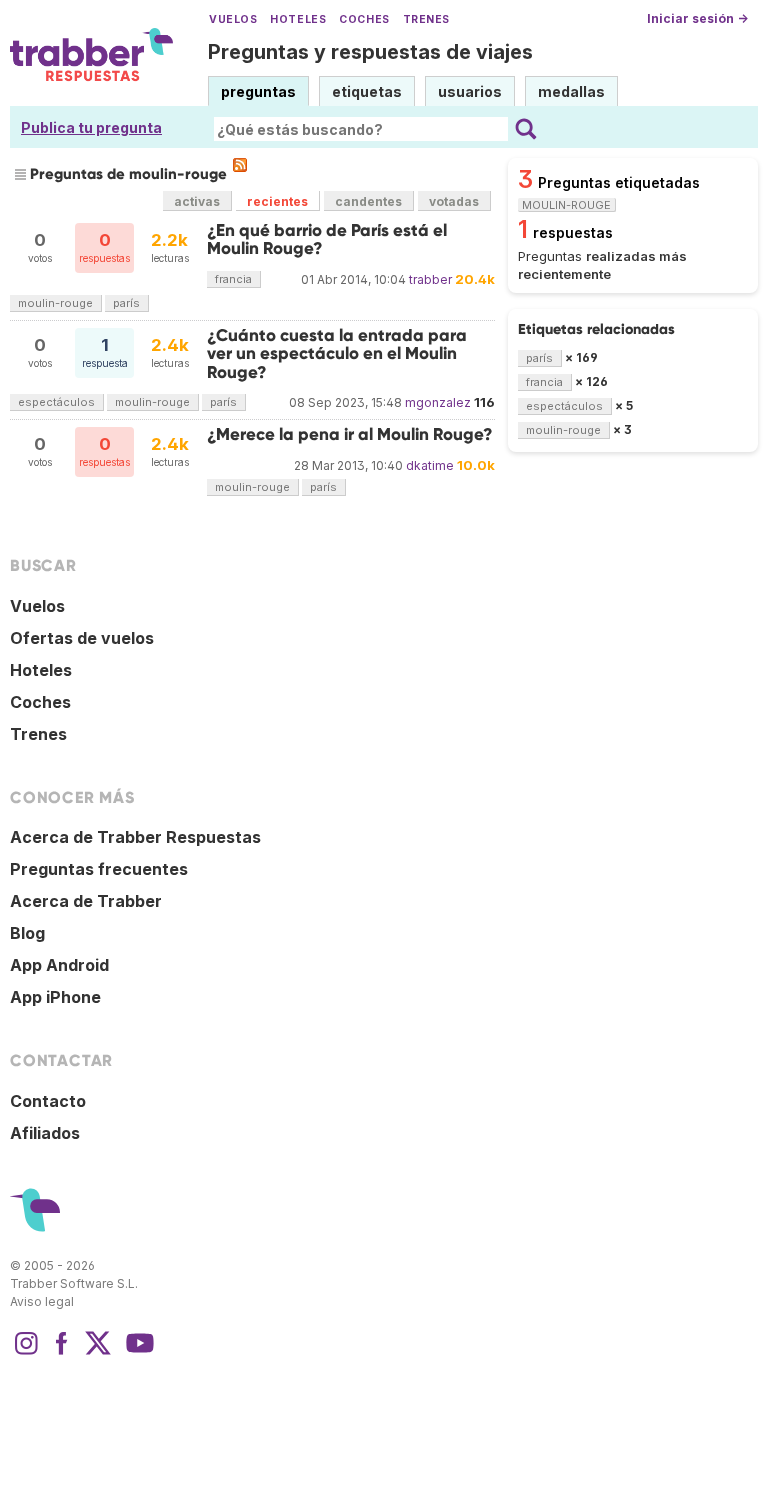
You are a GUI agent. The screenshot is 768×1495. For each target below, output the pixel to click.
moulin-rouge (55, 303)
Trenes (426, 19)
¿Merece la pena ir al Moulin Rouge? (350, 434)
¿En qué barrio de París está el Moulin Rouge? (327, 239)
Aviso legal (42, 1301)
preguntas (258, 91)
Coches (364, 19)
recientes (277, 201)
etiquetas (367, 91)
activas (197, 201)
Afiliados (45, 1133)
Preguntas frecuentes (99, 869)
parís (126, 303)
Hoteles (298, 19)
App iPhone (55, 997)
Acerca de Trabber (86, 901)
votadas (454, 201)
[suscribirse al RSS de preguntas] (240, 165)
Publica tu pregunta (91, 127)
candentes (368, 201)
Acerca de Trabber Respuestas (135, 837)
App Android (59, 965)
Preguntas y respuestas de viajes (370, 52)
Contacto (48, 1101)
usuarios (470, 91)
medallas (571, 91)
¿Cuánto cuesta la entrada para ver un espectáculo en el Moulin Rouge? (337, 354)
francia (233, 279)
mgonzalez (438, 402)
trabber (430, 279)
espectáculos (56, 402)
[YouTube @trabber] (137, 1353)
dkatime (430, 465)
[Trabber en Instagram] (26, 1353)
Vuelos (233, 19)
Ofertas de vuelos (82, 638)
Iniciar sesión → (697, 18)
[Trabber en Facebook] (62, 1353)
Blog (27, 933)
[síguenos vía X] (98, 1353)
